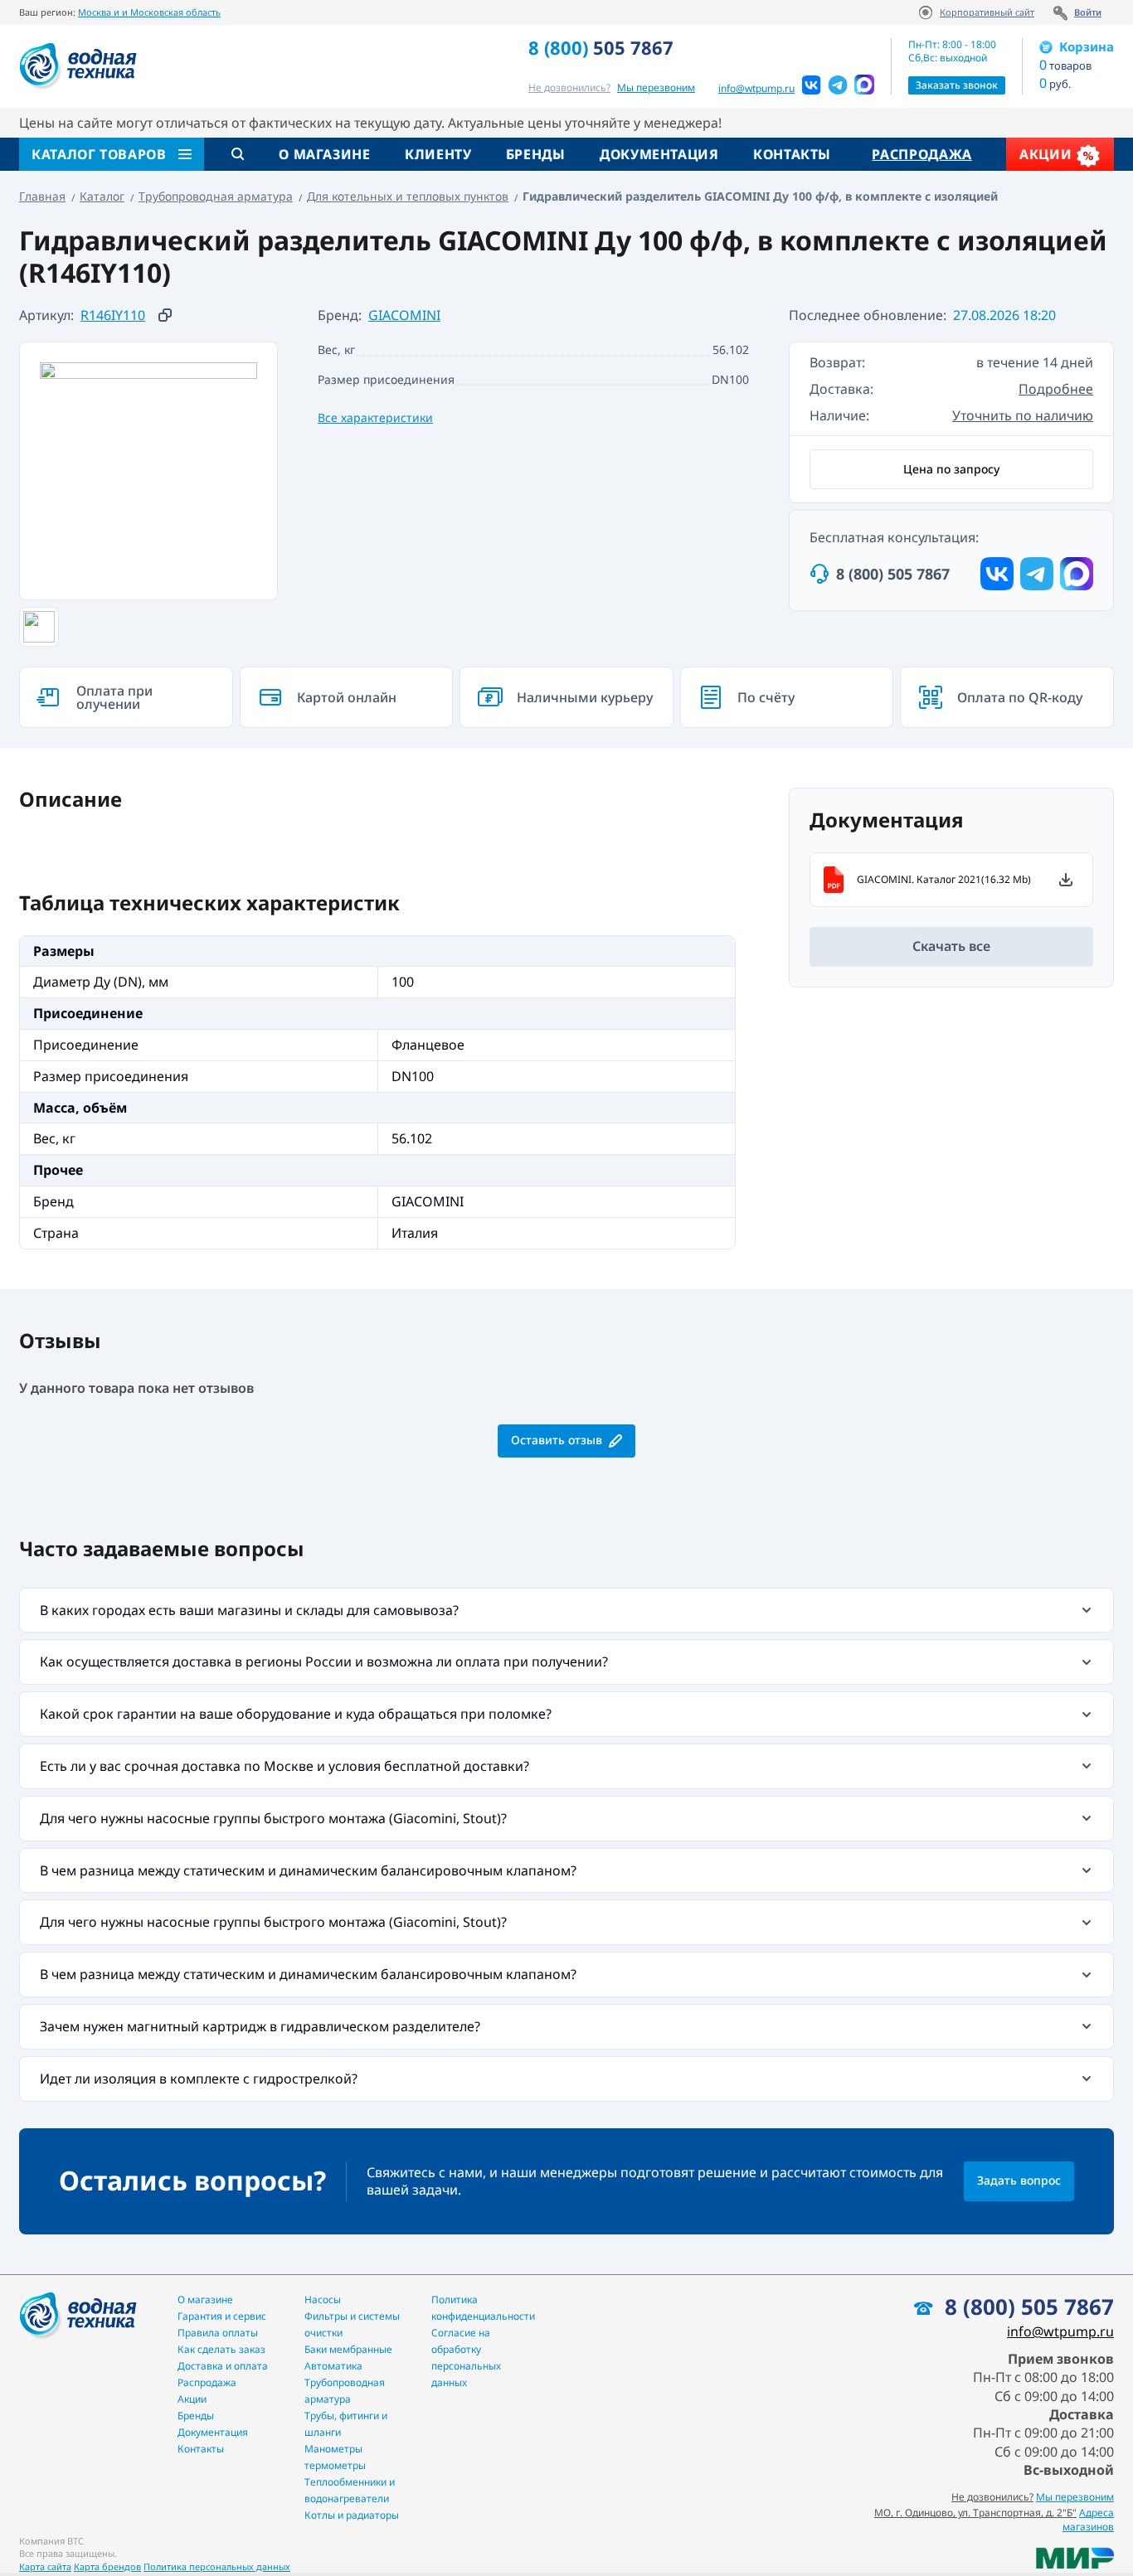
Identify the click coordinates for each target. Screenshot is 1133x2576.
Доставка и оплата (223, 2366)
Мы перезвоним (1075, 2497)
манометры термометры (335, 2457)
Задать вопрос (1019, 2180)
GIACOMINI (404, 315)
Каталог (102, 196)
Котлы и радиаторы (352, 2515)
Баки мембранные (348, 2349)
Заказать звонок (957, 85)
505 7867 (601, 47)
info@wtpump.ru (756, 89)
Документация (659, 154)
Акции (1048, 154)
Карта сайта (45, 2566)
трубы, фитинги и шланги (346, 2424)
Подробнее (1056, 389)
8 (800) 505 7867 (893, 574)
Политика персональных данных (217, 2566)
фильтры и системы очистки (352, 2324)
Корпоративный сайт (987, 12)
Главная (42, 196)
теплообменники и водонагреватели (350, 2490)
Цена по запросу (951, 469)
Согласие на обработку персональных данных (466, 2358)
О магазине (324, 154)
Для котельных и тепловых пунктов (408, 196)
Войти (1088, 12)
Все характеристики (375, 417)
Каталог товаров (99, 154)
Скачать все (951, 946)
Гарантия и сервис (222, 2316)
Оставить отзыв (557, 1440)
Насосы (323, 2299)
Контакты (792, 154)
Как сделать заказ (221, 2349)
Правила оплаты (218, 2333)
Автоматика (333, 2366)
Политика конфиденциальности (483, 2308)
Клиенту (438, 154)
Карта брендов (107, 2566)
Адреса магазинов (1088, 2520)
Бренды (536, 154)
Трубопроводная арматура (216, 196)
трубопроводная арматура (345, 2391)
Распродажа (921, 154)
